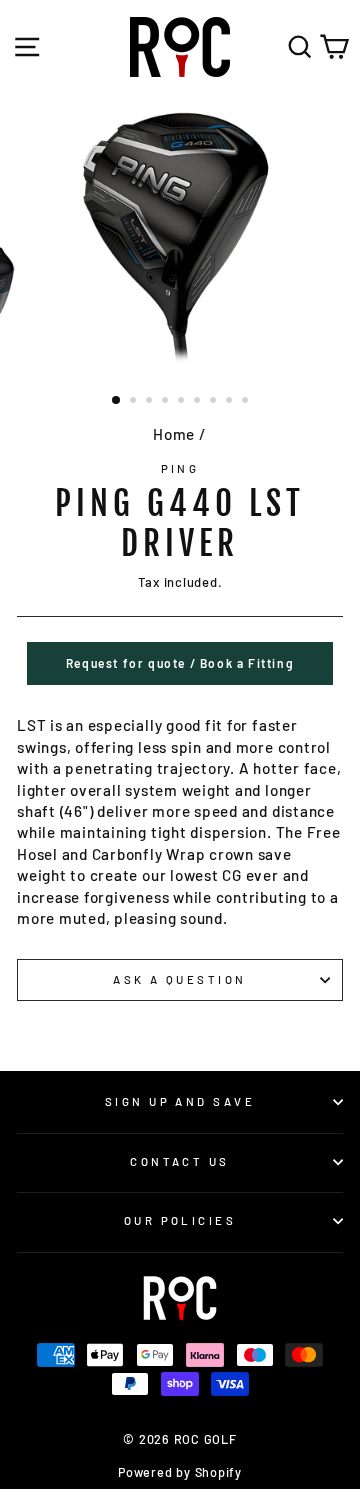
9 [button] (247, 402)
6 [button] (199, 402)
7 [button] (215, 402)
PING (180, 468)
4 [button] (167, 402)
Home (174, 434)
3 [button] (151, 402)
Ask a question (179, 979)
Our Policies (180, 1220)
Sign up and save (180, 1101)
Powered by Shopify (180, 1472)
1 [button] (117, 401)
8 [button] (231, 402)
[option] (180, 236)
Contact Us (179, 1161)
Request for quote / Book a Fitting (180, 663)
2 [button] (135, 402)
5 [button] (183, 402)
